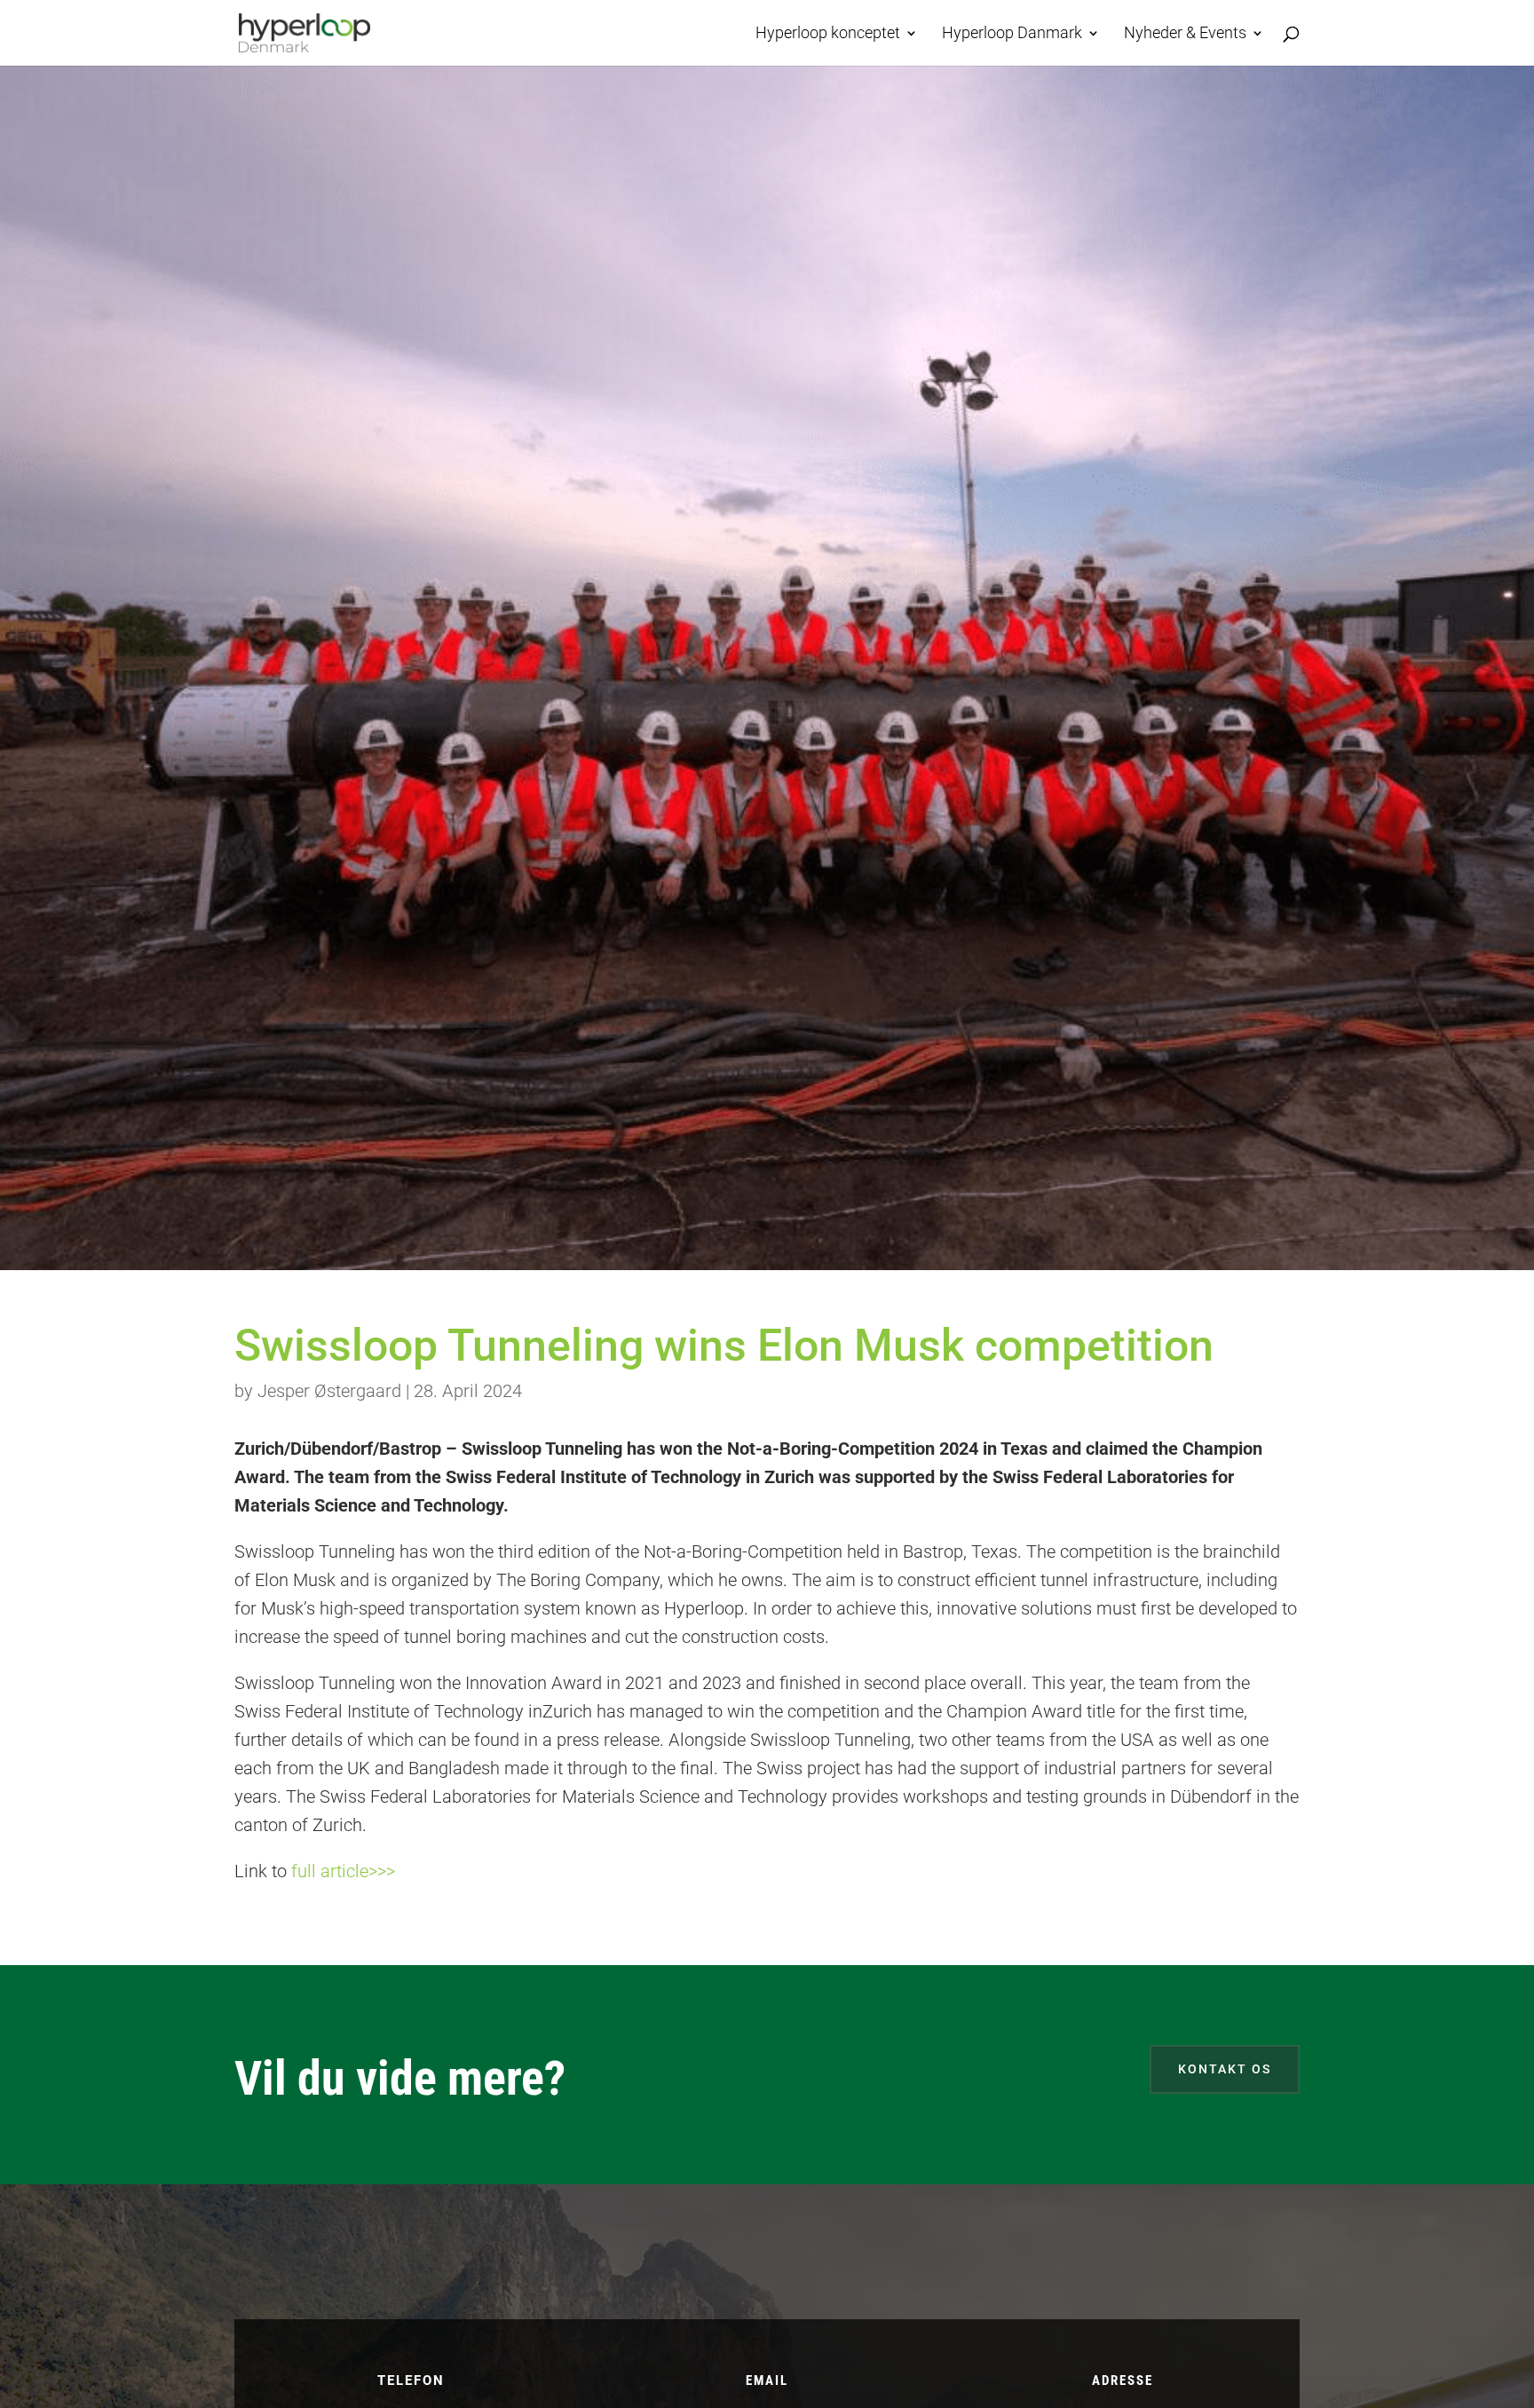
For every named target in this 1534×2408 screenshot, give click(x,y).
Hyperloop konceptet (828, 34)
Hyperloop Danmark (1012, 34)
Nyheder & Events (1185, 34)
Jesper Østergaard (329, 1391)
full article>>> (343, 1871)
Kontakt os (1225, 2069)
